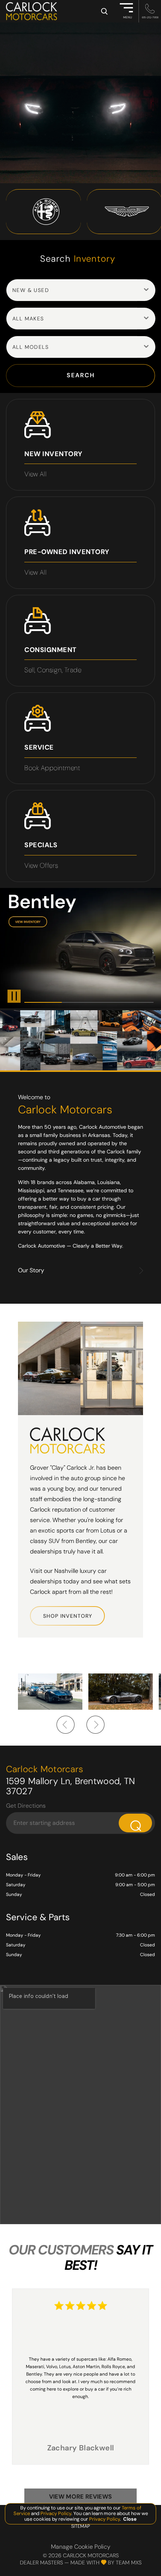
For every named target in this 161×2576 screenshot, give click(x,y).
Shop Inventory (68, 1616)
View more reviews (80, 2497)
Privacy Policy (55, 2513)
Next (142, 1020)
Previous (19, 1020)
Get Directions (26, 1806)
